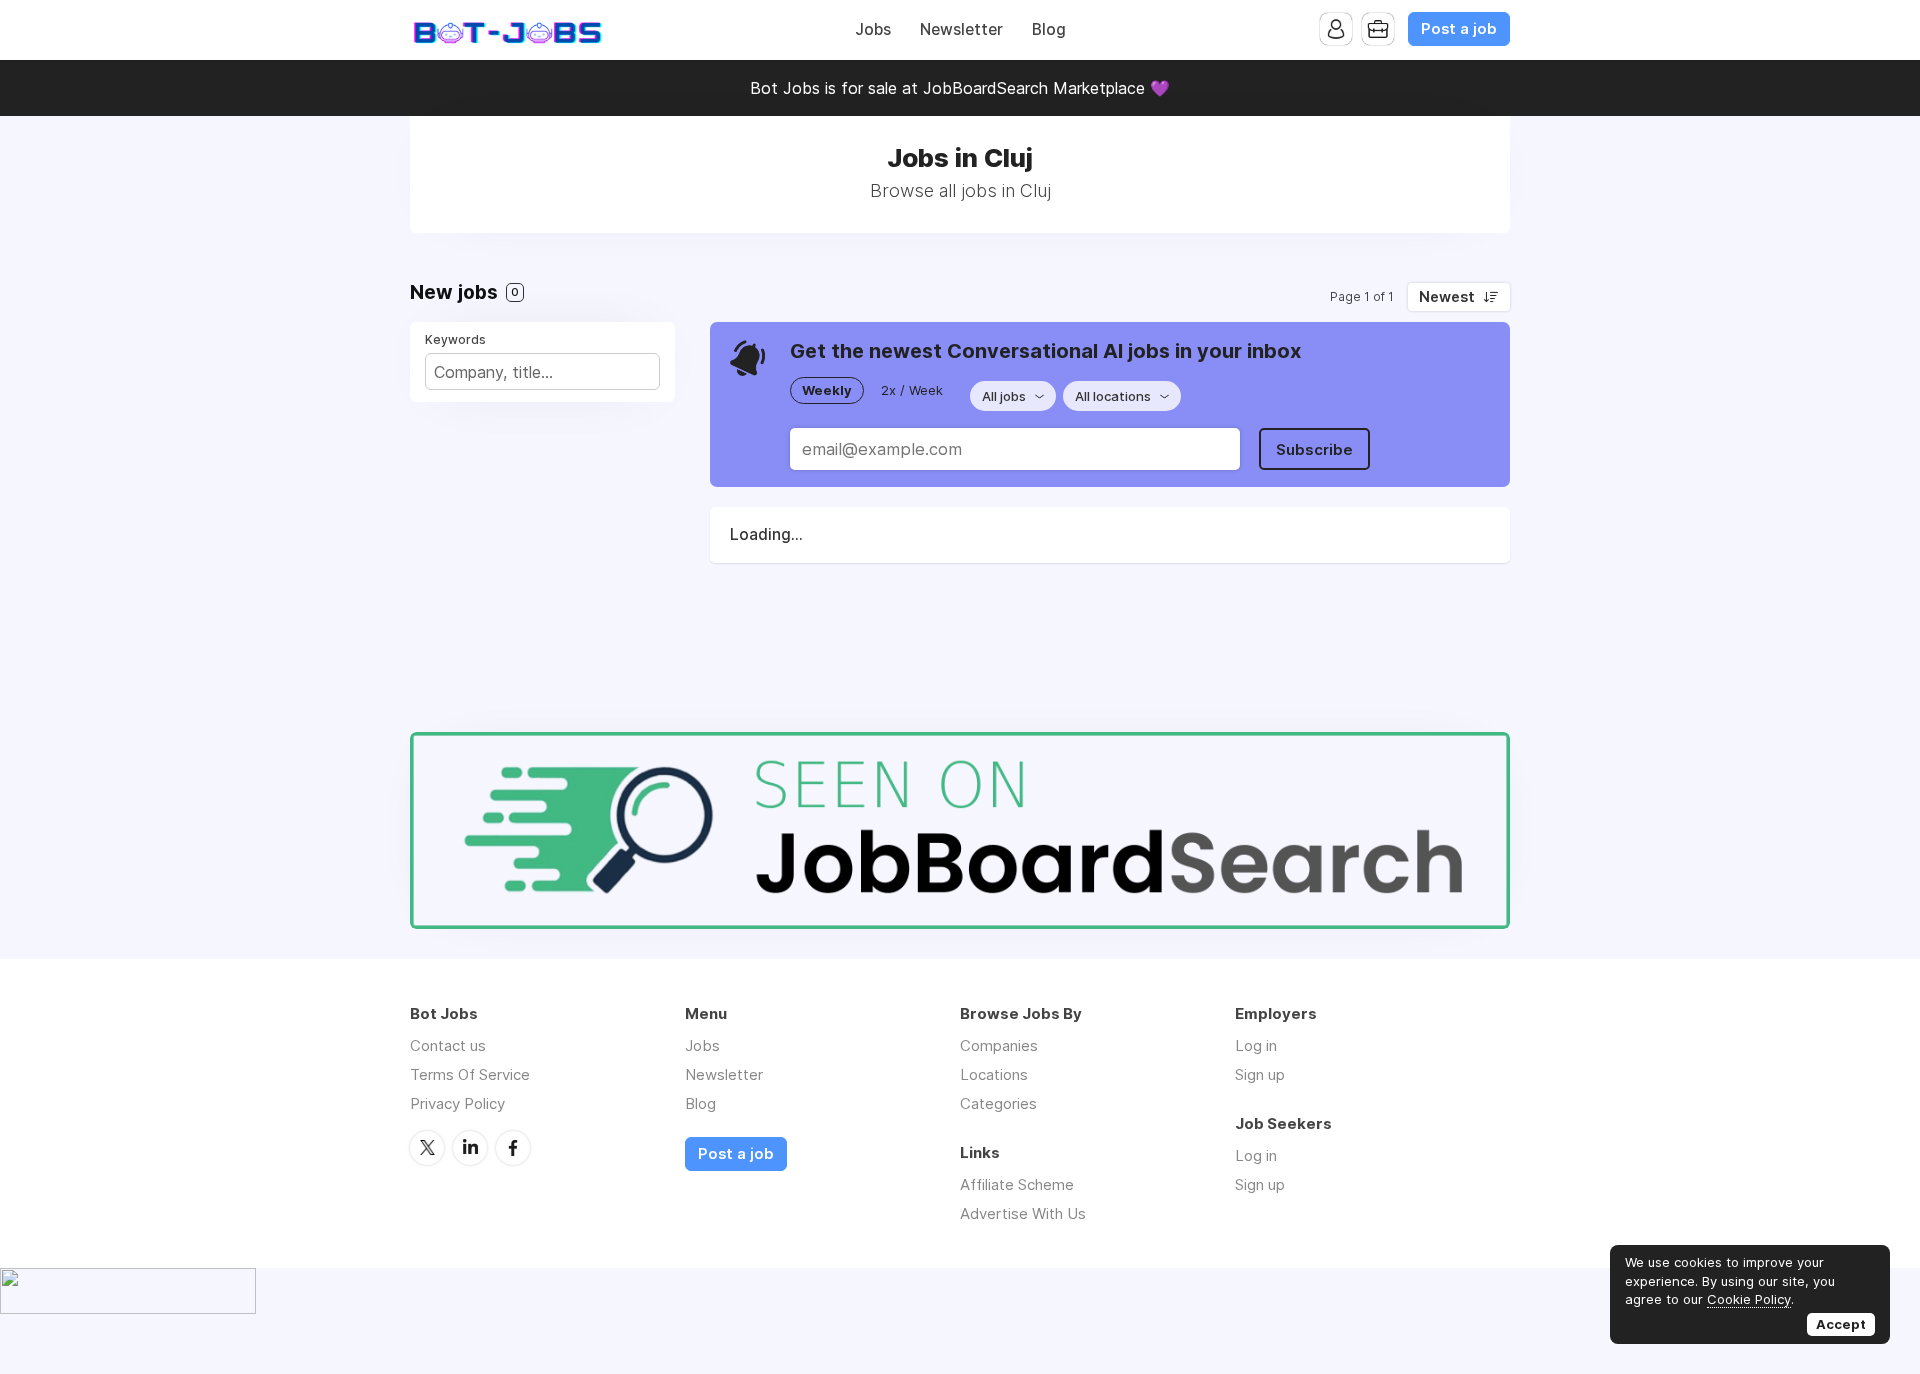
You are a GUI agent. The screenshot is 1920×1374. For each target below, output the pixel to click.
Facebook (513, 1148)
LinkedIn (470, 1148)
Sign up (1260, 1074)
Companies (999, 1045)
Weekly (827, 390)
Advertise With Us (1023, 1213)
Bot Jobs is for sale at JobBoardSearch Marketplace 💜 (960, 88)
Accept (1841, 1324)
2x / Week (912, 390)
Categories (998, 1103)
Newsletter (961, 29)
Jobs (873, 29)
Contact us (448, 1045)
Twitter (427, 1148)
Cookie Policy (1749, 1299)
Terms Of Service (470, 1074)
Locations (994, 1074)
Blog (1049, 29)
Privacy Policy (457, 1103)
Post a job (1459, 29)
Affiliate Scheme (1017, 1184)
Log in (1256, 1045)
